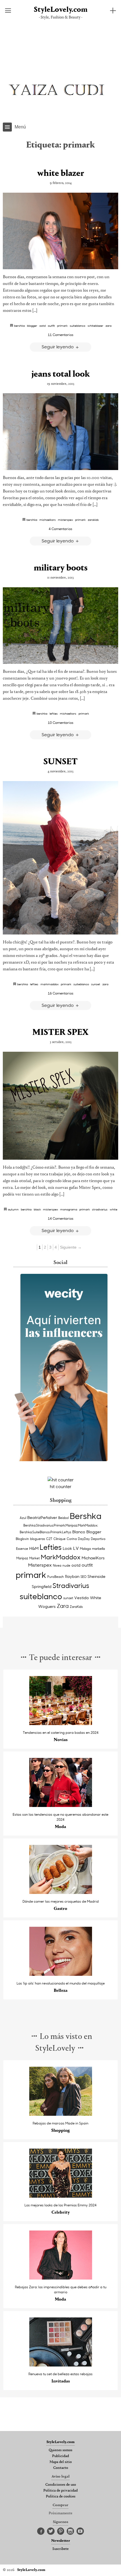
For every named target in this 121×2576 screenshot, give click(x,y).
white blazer (61, 174)
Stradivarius (100, 1209)
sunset (96, 984)
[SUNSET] (60, 858)
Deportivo (98, 1539)
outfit (51, 326)
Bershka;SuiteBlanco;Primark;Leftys (45, 1532)
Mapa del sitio (61, 2462)
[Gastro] (61, 1892)
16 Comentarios (61, 993)
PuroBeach (56, 1577)
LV (76, 1548)
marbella (98, 1549)
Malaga (85, 1549)
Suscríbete (60, 2549)
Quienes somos (60, 2450)
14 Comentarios (61, 1218)
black (37, 1209)
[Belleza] (61, 1974)
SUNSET (60, 762)
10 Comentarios (61, 722)
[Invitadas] (61, 2365)
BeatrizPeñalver (42, 1517)
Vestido (82, 1598)
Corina (72, 1539)
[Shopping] (61, 2114)
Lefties (54, 713)
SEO (83, 1577)
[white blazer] (60, 231)
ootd (42, 326)
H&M (34, 1548)
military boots (61, 568)
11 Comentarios (61, 335)
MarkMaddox (50, 984)
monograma (69, 1209)
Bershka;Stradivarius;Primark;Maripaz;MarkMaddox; (61, 1525)
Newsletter (61, 2541)
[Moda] (61, 1805)
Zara (108, 326)
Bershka (19, 326)
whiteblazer (95, 326)
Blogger (32, 326)
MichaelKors (48, 520)
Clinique (60, 1539)
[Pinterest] (61, 2531)
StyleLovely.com (61, 10)
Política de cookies (61, 2497)
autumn (13, 1209)
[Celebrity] (61, 2196)
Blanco (79, 1532)
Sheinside (97, 1576)
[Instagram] (70, 2531)
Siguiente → (71, 1247)
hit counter (61, 1486)
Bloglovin (22, 1539)
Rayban (72, 1576)
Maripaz (22, 1558)
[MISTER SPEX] (60, 1106)
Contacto (61, 2468)
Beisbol (63, 1518)
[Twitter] (51, 2531)
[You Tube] (80, 2531)
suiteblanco (78, 326)
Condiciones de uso (61, 2485)
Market (34, 1558)
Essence (22, 1549)
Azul (23, 1518)
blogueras (38, 1539)
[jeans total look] (60, 431)
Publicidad (60, 2456)
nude (66, 1565)
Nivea (57, 1565)
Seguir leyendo (58, 347)
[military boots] (60, 626)
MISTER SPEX (60, 1033)
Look (67, 1548)
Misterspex (65, 520)
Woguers (47, 1606)
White (114, 1209)
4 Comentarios (60, 529)
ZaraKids (93, 520)
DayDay (84, 1539)
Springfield (42, 1586)
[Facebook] (41, 2531)
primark (62, 326)
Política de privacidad (60, 2491)
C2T (49, 1539)
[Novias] (61, 1724)
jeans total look (61, 374)
